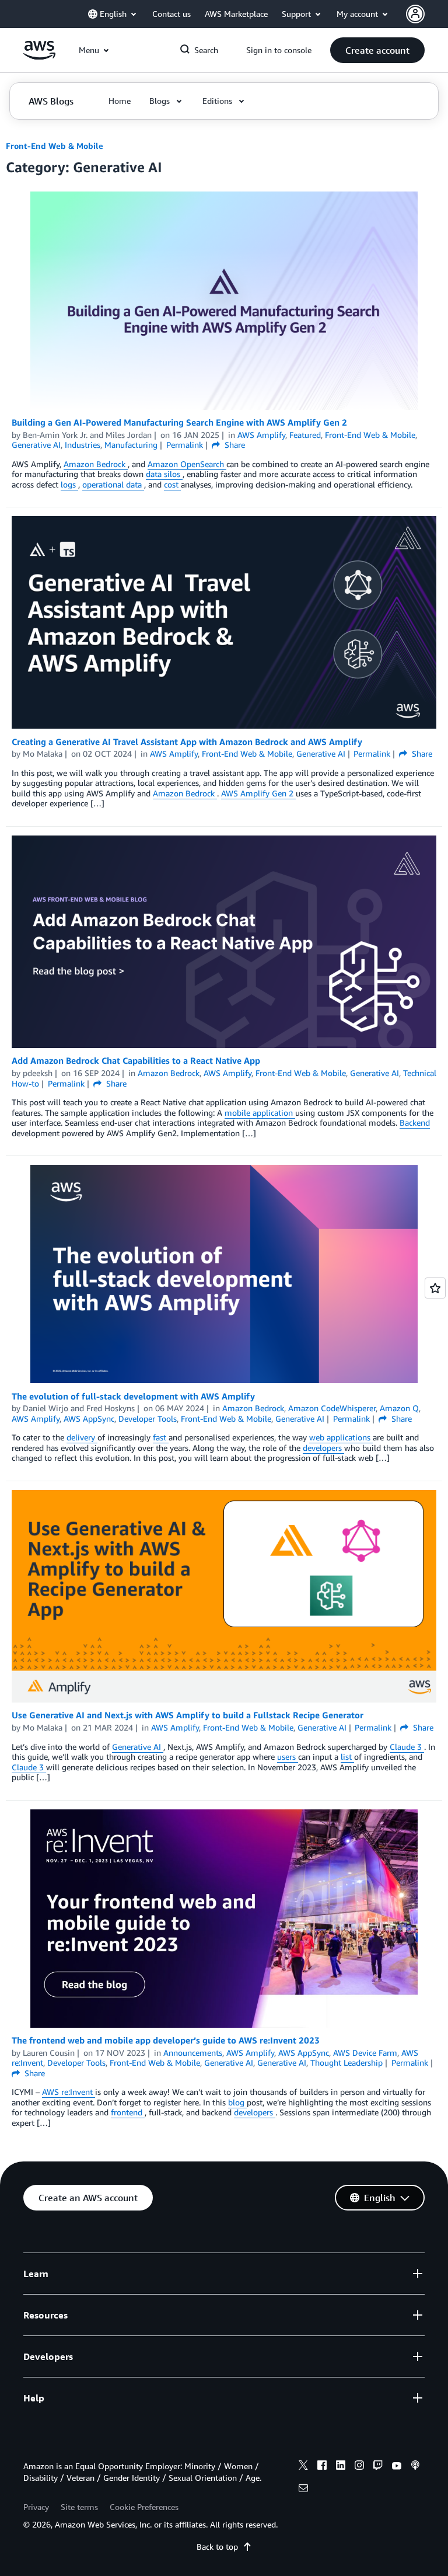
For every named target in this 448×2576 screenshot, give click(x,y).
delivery (82, 1437)
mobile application (260, 1113)
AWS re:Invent (69, 2092)
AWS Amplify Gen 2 (258, 793)
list (347, 1757)
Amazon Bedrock (96, 464)
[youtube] (397, 2467)
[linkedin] (341, 2467)
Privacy (36, 2507)
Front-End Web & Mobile (55, 146)
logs (69, 484)
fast (161, 1437)
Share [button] (234, 445)
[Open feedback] (435, 1288)
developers (323, 1448)
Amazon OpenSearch (187, 464)
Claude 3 (407, 1747)
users (288, 1757)
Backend (415, 1122)
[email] (303, 2490)
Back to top (217, 2547)
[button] (377, 50)
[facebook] (322, 2467)
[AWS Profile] (415, 14)
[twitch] (378, 2467)
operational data (113, 484)
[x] (303, 2467)
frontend (128, 2112)
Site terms (79, 2507)
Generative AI (138, 1747)
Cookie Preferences (144, 2507)
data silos (164, 474)
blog (237, 2102)
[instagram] (359, 2467)
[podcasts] (415, 2467)
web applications (341, 1437)
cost (172, 484)
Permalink (185, 445)
